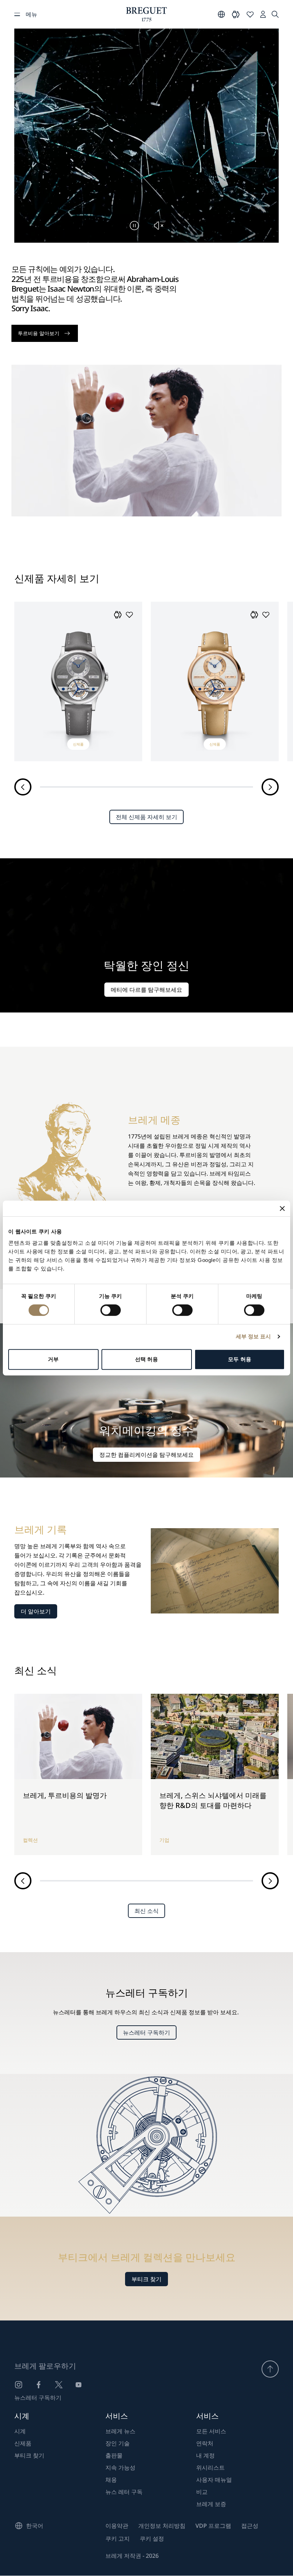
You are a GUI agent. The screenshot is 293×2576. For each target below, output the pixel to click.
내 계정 (205, 2455)
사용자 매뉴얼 (214, 2480)
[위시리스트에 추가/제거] (129, 615)
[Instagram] (19, 2385)
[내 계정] (263, 14)
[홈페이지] (146, 14)
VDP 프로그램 (213, 2526)
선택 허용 (147, 1359)
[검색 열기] (275, 14)
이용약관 (117, 2526)
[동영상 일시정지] (134, 226)
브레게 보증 (211, 2504)
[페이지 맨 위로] (270, 2369)
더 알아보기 (36, 1611)
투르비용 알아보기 (39, 333)
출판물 (114, 2455)
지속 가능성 (120, 2468)
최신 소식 (146, 1911)
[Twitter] (59, 2385)
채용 (111, 2480)
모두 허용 (240, 1359)
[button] (118, 615)
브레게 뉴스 (120, 2431)
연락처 (205, 2443)
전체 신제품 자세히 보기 (146, 817)
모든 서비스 (211, 2431)
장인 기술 (118, 2443)
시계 (20, 2431)
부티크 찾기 (146, 2279)
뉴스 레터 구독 (124, 2492)
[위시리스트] (250, 14)
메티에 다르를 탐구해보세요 (146, 990)
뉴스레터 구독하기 (146, 2032)
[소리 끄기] (159, 226)
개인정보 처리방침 (162, 2526)
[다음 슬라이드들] (270, 787)
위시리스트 (210, 2468)
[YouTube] (79, 2385)
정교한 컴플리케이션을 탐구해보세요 (146, 1455)
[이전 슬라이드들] (23, 787)
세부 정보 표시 (254, 1336)
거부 (53, 1359)
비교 (202, 2492)
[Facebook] (39, 2385)
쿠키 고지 (118, 2539)
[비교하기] (236, 14)
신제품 (23, 2443)
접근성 (250, 2526)
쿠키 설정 (152, 2539)
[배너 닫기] (282, 1208)
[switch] (111, 1310)
